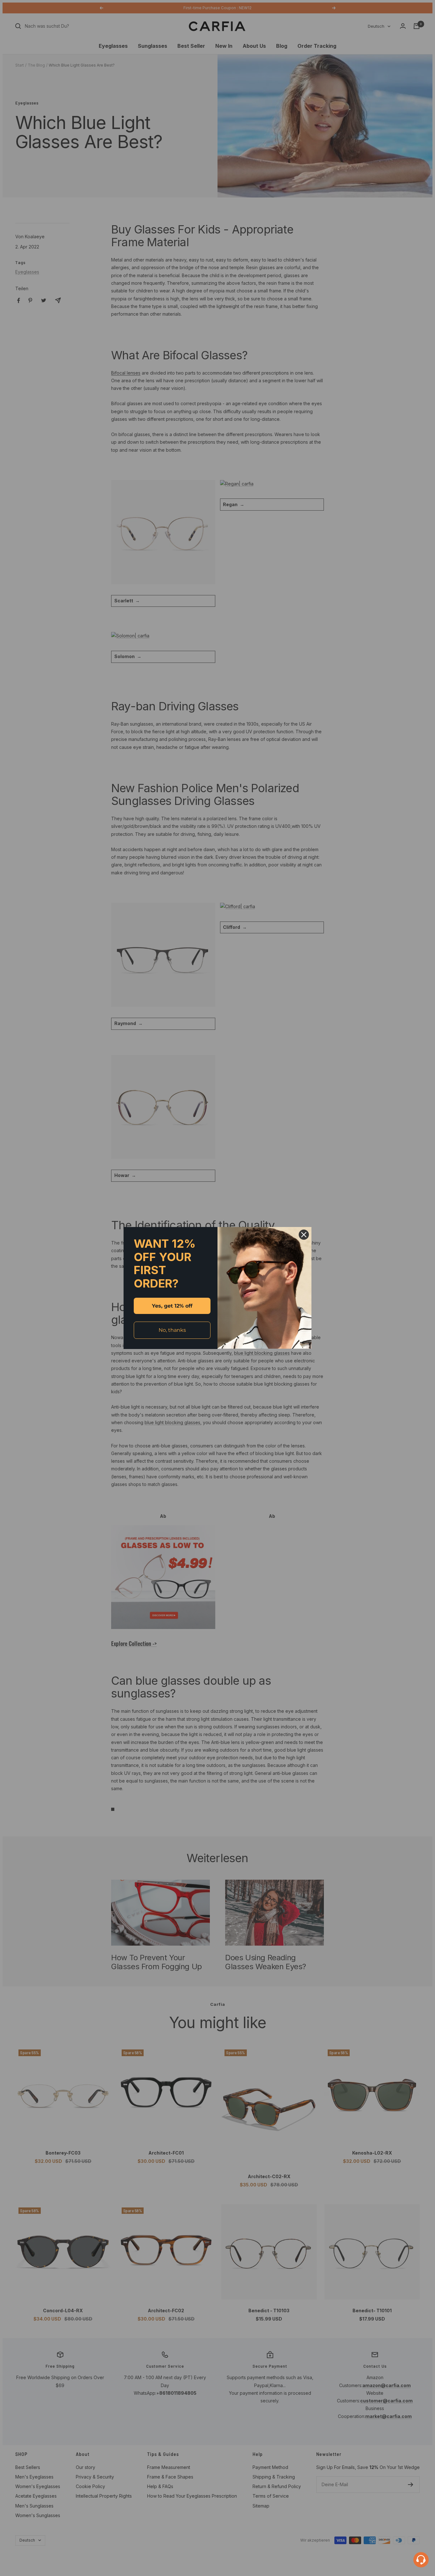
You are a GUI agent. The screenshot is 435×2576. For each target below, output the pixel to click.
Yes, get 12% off (172, 1306)
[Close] (304, 1235)
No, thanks (172, 1330)
